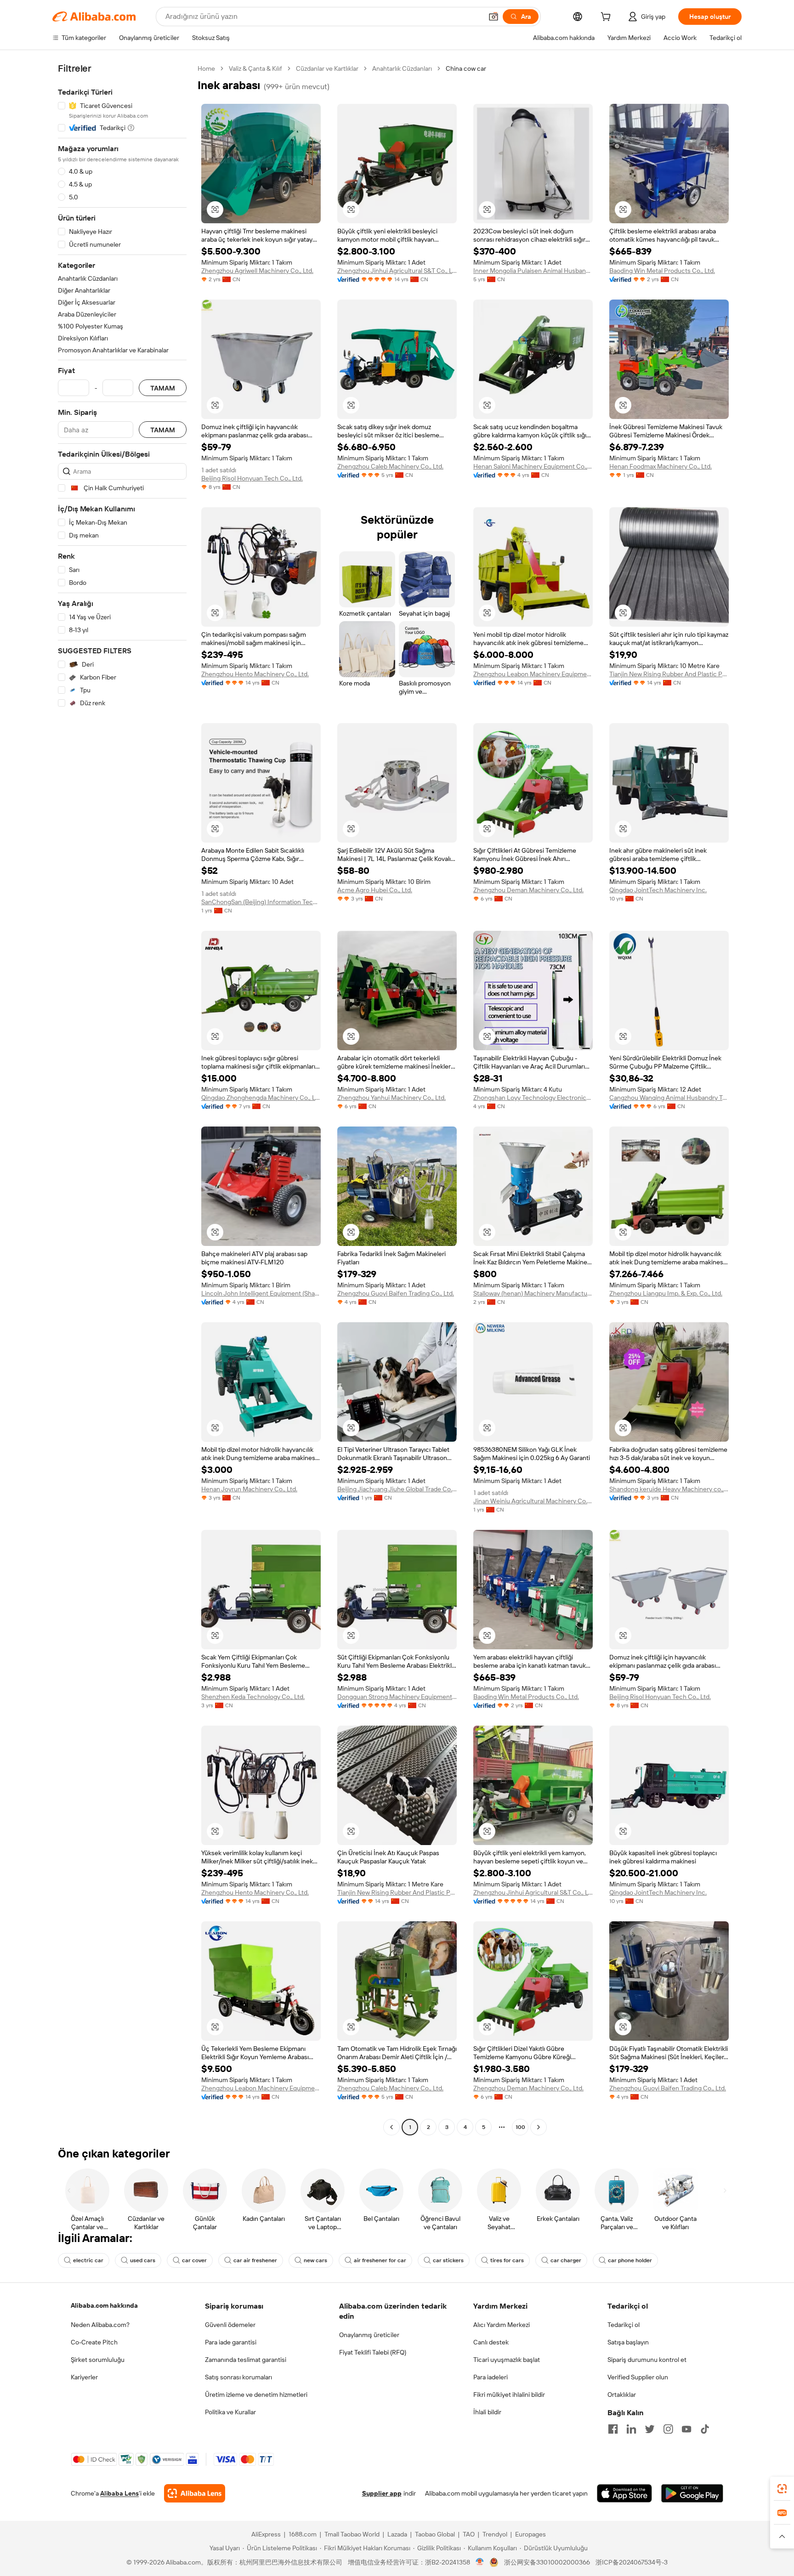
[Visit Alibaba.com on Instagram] (668, 2429)
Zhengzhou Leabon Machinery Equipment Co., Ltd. (533, 674)
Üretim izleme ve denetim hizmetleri (256, 2395)
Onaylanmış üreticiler (369, 2335)
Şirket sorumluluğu (98, 2360)
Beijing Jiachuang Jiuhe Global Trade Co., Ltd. (397, 1489)
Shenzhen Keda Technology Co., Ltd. (253, 1697)
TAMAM (163, 388)
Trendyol (495, 2534)
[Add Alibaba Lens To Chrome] (195, 2493)
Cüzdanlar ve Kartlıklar (327, 68)
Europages (530, 2534)
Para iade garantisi (231, 2342)
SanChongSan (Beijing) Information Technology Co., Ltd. (261, 902)
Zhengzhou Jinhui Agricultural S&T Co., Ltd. (397, 271)
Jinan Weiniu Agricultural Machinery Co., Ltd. (533, 1501)
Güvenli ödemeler (230, 2325)
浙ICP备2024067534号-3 (632, 2562)
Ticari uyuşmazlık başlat (507, 2360)
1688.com (303, 2534)
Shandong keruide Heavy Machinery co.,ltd (669, 1489)
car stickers (448, 2260)
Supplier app (382, 2493)
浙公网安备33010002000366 (547, 2562)
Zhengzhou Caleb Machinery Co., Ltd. (390, 466)
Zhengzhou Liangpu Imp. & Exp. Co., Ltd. (666, 1293)
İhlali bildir (487, 2412)
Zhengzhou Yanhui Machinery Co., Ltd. (391, 1098)
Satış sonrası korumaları (238, 2377)
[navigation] (122, 1099)
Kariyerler (84, 2377)
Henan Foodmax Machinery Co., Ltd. (661, 466)
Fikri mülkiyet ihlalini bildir (509, 2395)
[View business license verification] (480, 2562)
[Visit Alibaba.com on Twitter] (650, 2429)
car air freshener (255, 2260)
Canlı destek (491, 2342)
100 (520, 2127)
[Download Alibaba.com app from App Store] (624, 2493)
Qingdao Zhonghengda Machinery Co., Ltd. (261, 1098)
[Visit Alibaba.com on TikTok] (705, 2429)
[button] (493, 17)
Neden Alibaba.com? (100, 2325)
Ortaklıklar (622, 2395)
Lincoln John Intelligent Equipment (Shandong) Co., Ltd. (261, 1293)
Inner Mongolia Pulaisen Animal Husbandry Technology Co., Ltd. (533, 271)
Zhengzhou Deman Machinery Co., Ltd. (528, 890)
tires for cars (507, 2260)
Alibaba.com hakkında (104, 2305)
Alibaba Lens (119, 2493)
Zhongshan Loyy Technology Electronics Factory (533, 1098)
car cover (194, 2260)
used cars (143, 2260)
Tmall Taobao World (352, 2534)
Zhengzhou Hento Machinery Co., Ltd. (255, 674)
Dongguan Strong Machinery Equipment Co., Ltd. (397, 1697)
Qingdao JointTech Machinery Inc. (658, 890)
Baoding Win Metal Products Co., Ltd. (662, 271)
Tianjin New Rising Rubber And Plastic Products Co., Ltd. (669, 674)
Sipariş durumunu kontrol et (647, 2360)
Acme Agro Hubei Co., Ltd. (375, 890)
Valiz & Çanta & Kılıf (255, 68)
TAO (469, 2534)
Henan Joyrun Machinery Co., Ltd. (249, 1489)
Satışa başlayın (628, 2342)
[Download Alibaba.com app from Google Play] (692, 2493)
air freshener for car (380, 2260)
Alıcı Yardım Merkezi (502, 2325)
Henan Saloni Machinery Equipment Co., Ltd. (533, 466)
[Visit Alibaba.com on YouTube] (686, 2429)
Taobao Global (435, 2534)
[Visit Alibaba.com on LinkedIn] (631, 2429)
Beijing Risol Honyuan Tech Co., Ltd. (252, 478)
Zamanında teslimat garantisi (246, 2360)
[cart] (607, 18)
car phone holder (630, 2260)
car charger (566, 2260)
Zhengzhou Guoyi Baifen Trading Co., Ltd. (396, 1293)
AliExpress (266, 2534)
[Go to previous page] (391, 2127)
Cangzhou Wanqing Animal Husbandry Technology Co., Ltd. (669, 1098)
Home (206, 68)
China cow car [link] (466, 68)
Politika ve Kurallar (230, 2412)
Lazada (397, 2534)
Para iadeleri (491, 2377)
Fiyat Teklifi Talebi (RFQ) (373, 2352)
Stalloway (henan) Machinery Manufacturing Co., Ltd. (533, 1293)
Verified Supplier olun (638, 2377)
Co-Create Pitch (94, 2342)
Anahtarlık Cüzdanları (402, 68)
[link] (782, 2489)
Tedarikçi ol (624, 2325)
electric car (88, 2260)
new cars (315, 2260)
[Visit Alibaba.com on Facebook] (613, 2429)
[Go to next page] (539, 2127)
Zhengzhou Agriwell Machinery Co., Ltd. (257, 271)
